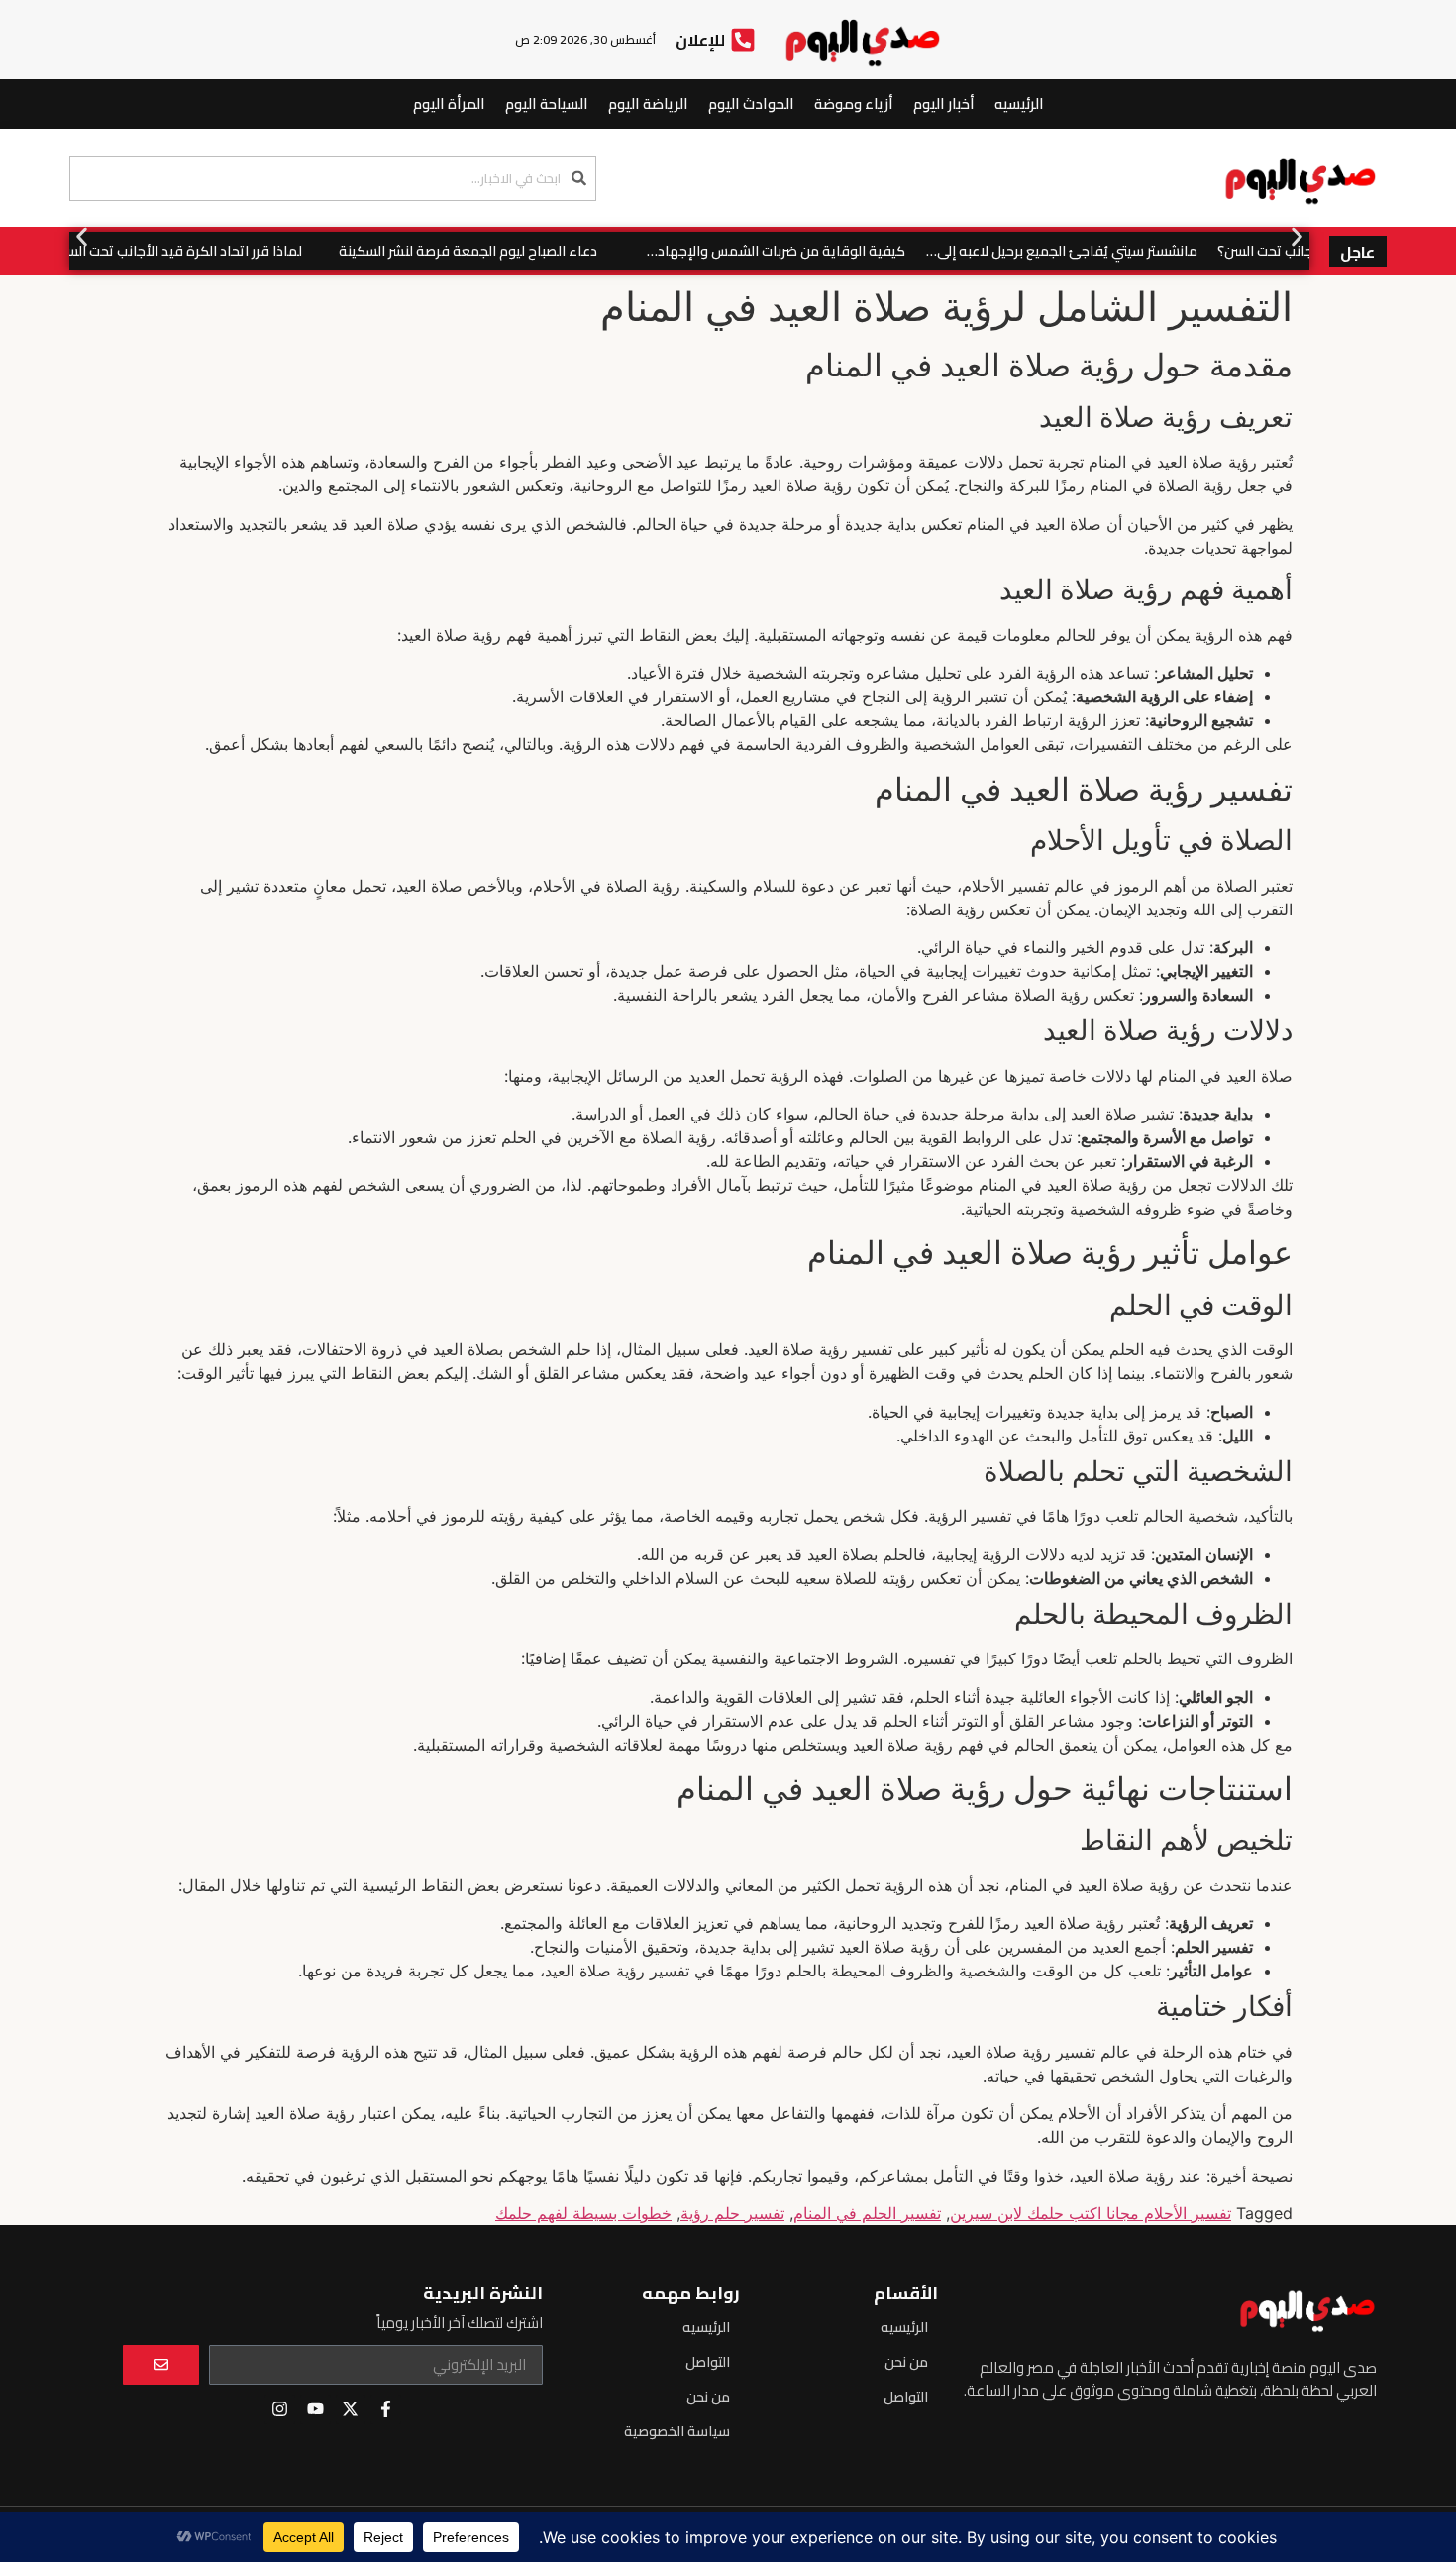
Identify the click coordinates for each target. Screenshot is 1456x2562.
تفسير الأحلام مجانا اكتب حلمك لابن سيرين (1091, 2213)
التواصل (906, 2397)
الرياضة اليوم (648, 104)
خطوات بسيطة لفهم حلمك (583, 2213)
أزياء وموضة (854, 104)
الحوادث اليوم (751, 104)
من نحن (906, 2362)
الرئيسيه (1019, 104)
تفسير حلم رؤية (732, 2213)
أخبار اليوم (944, 104)
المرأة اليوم (449, 104)
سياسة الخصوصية (677, 2431)
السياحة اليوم (547, 104)
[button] (82, 236)
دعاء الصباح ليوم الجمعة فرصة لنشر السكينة (506, 251)
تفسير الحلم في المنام (867, 2213)
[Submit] (161, 2365)
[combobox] (333, 178)
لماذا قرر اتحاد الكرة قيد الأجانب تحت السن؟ (213, 251)
